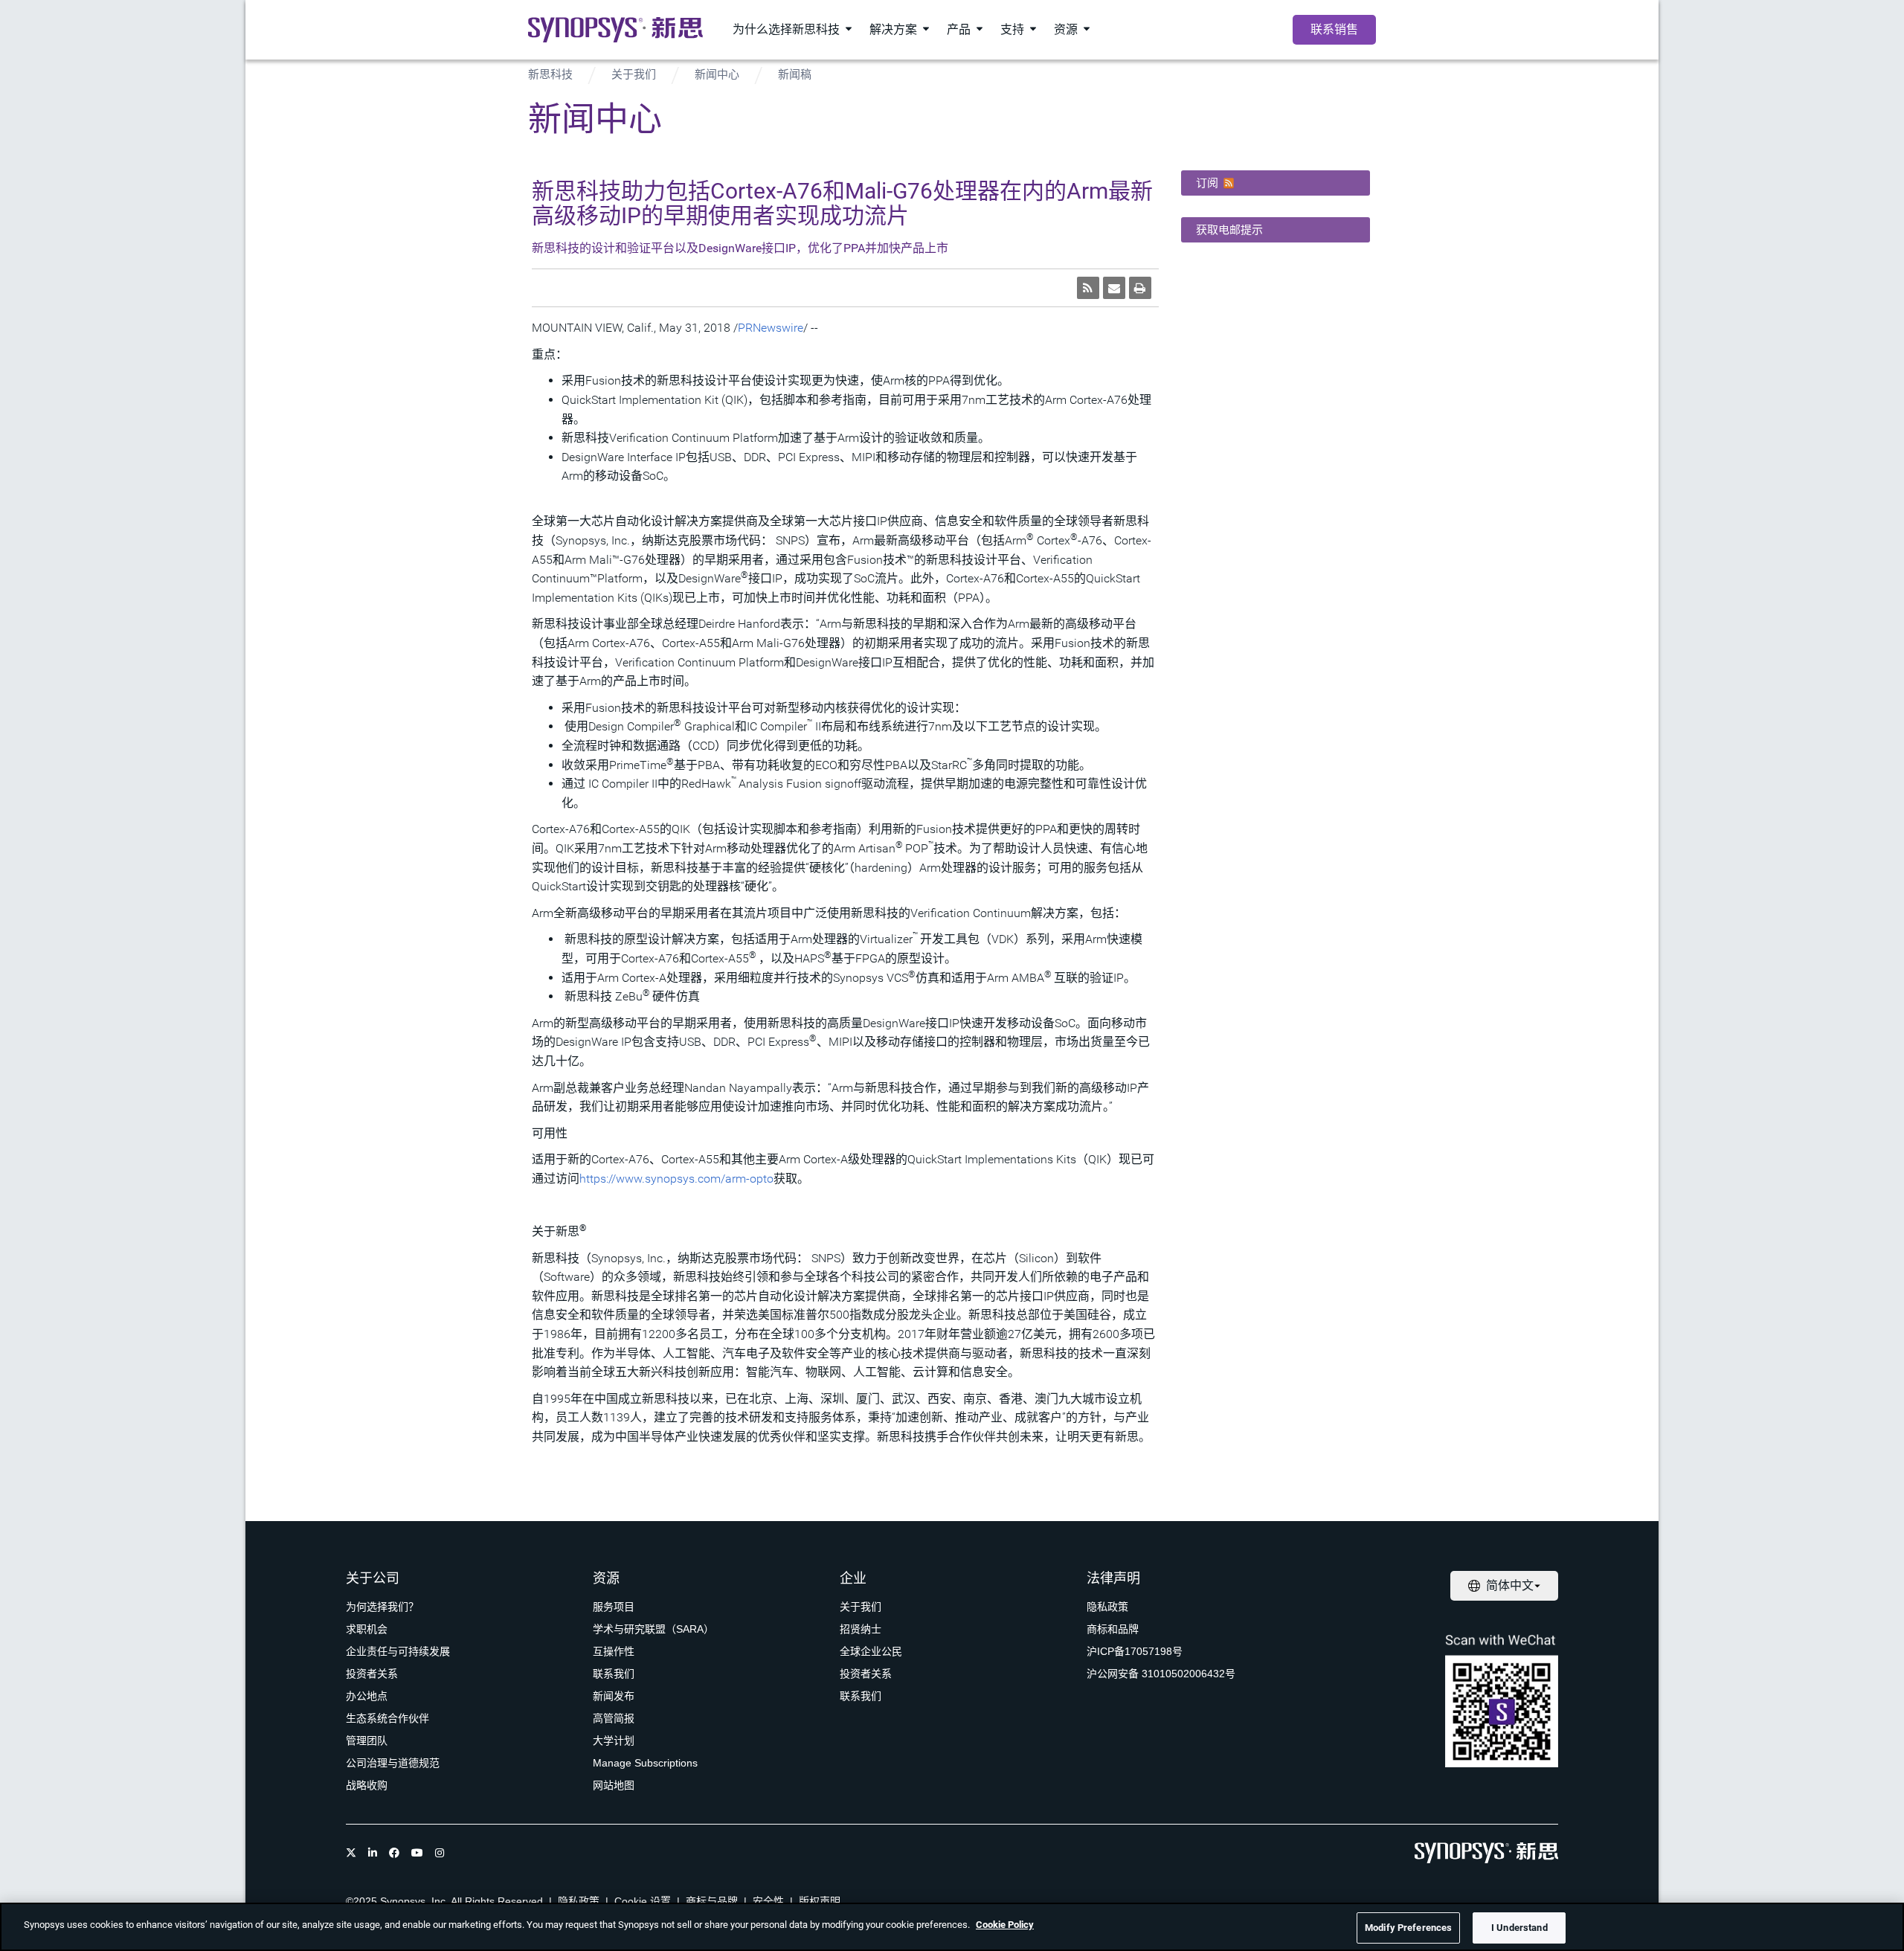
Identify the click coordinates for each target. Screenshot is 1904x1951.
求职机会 (367, 1629)
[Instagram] (440, 1853)
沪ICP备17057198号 (1135, 1651)
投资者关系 (372, 1674)
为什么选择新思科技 (786, 29)
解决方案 (893, 29)
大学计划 (614, 1741)
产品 (959, 29)
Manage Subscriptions (645, 1763)
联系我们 (614, 1674)
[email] (1114, 288)
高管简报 (614, 1718)
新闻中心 (717, 74)
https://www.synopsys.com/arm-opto (676, 1179)
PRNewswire (771, 328)
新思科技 (550, 74)
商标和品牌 (1113, 1629)
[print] (1140, 288)
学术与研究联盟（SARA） (653, 1629)
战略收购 (367, 1785)
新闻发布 (614, 1696)
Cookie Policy (1005, 1925)
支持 (1012, 29)
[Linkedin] (373, 1853)
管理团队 (367, 1741)
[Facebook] (394, 1853)
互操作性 (614, 1651)
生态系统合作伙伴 (387, 1718)
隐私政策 (1107, 1607)
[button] (1276, 183)
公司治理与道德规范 (393, 1763)
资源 (1066, 29)
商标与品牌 (712, 1901)
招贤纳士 (861, 1629)
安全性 (768, 1901)
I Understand (1519, 1928)
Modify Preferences (1408, 1928)
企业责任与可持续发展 (398, 1651)
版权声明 (820, 1901)
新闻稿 (795, 74)
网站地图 (614, 1785)
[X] (351, 1853)
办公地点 (367, 1696)
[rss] (1088, 288)
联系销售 (1334, 29)
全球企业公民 (871, 1651)
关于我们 (634, 74)
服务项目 (614, 1607)
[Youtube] (417, 1853)
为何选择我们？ (382, 1607)
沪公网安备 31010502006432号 (1161, 1674)
